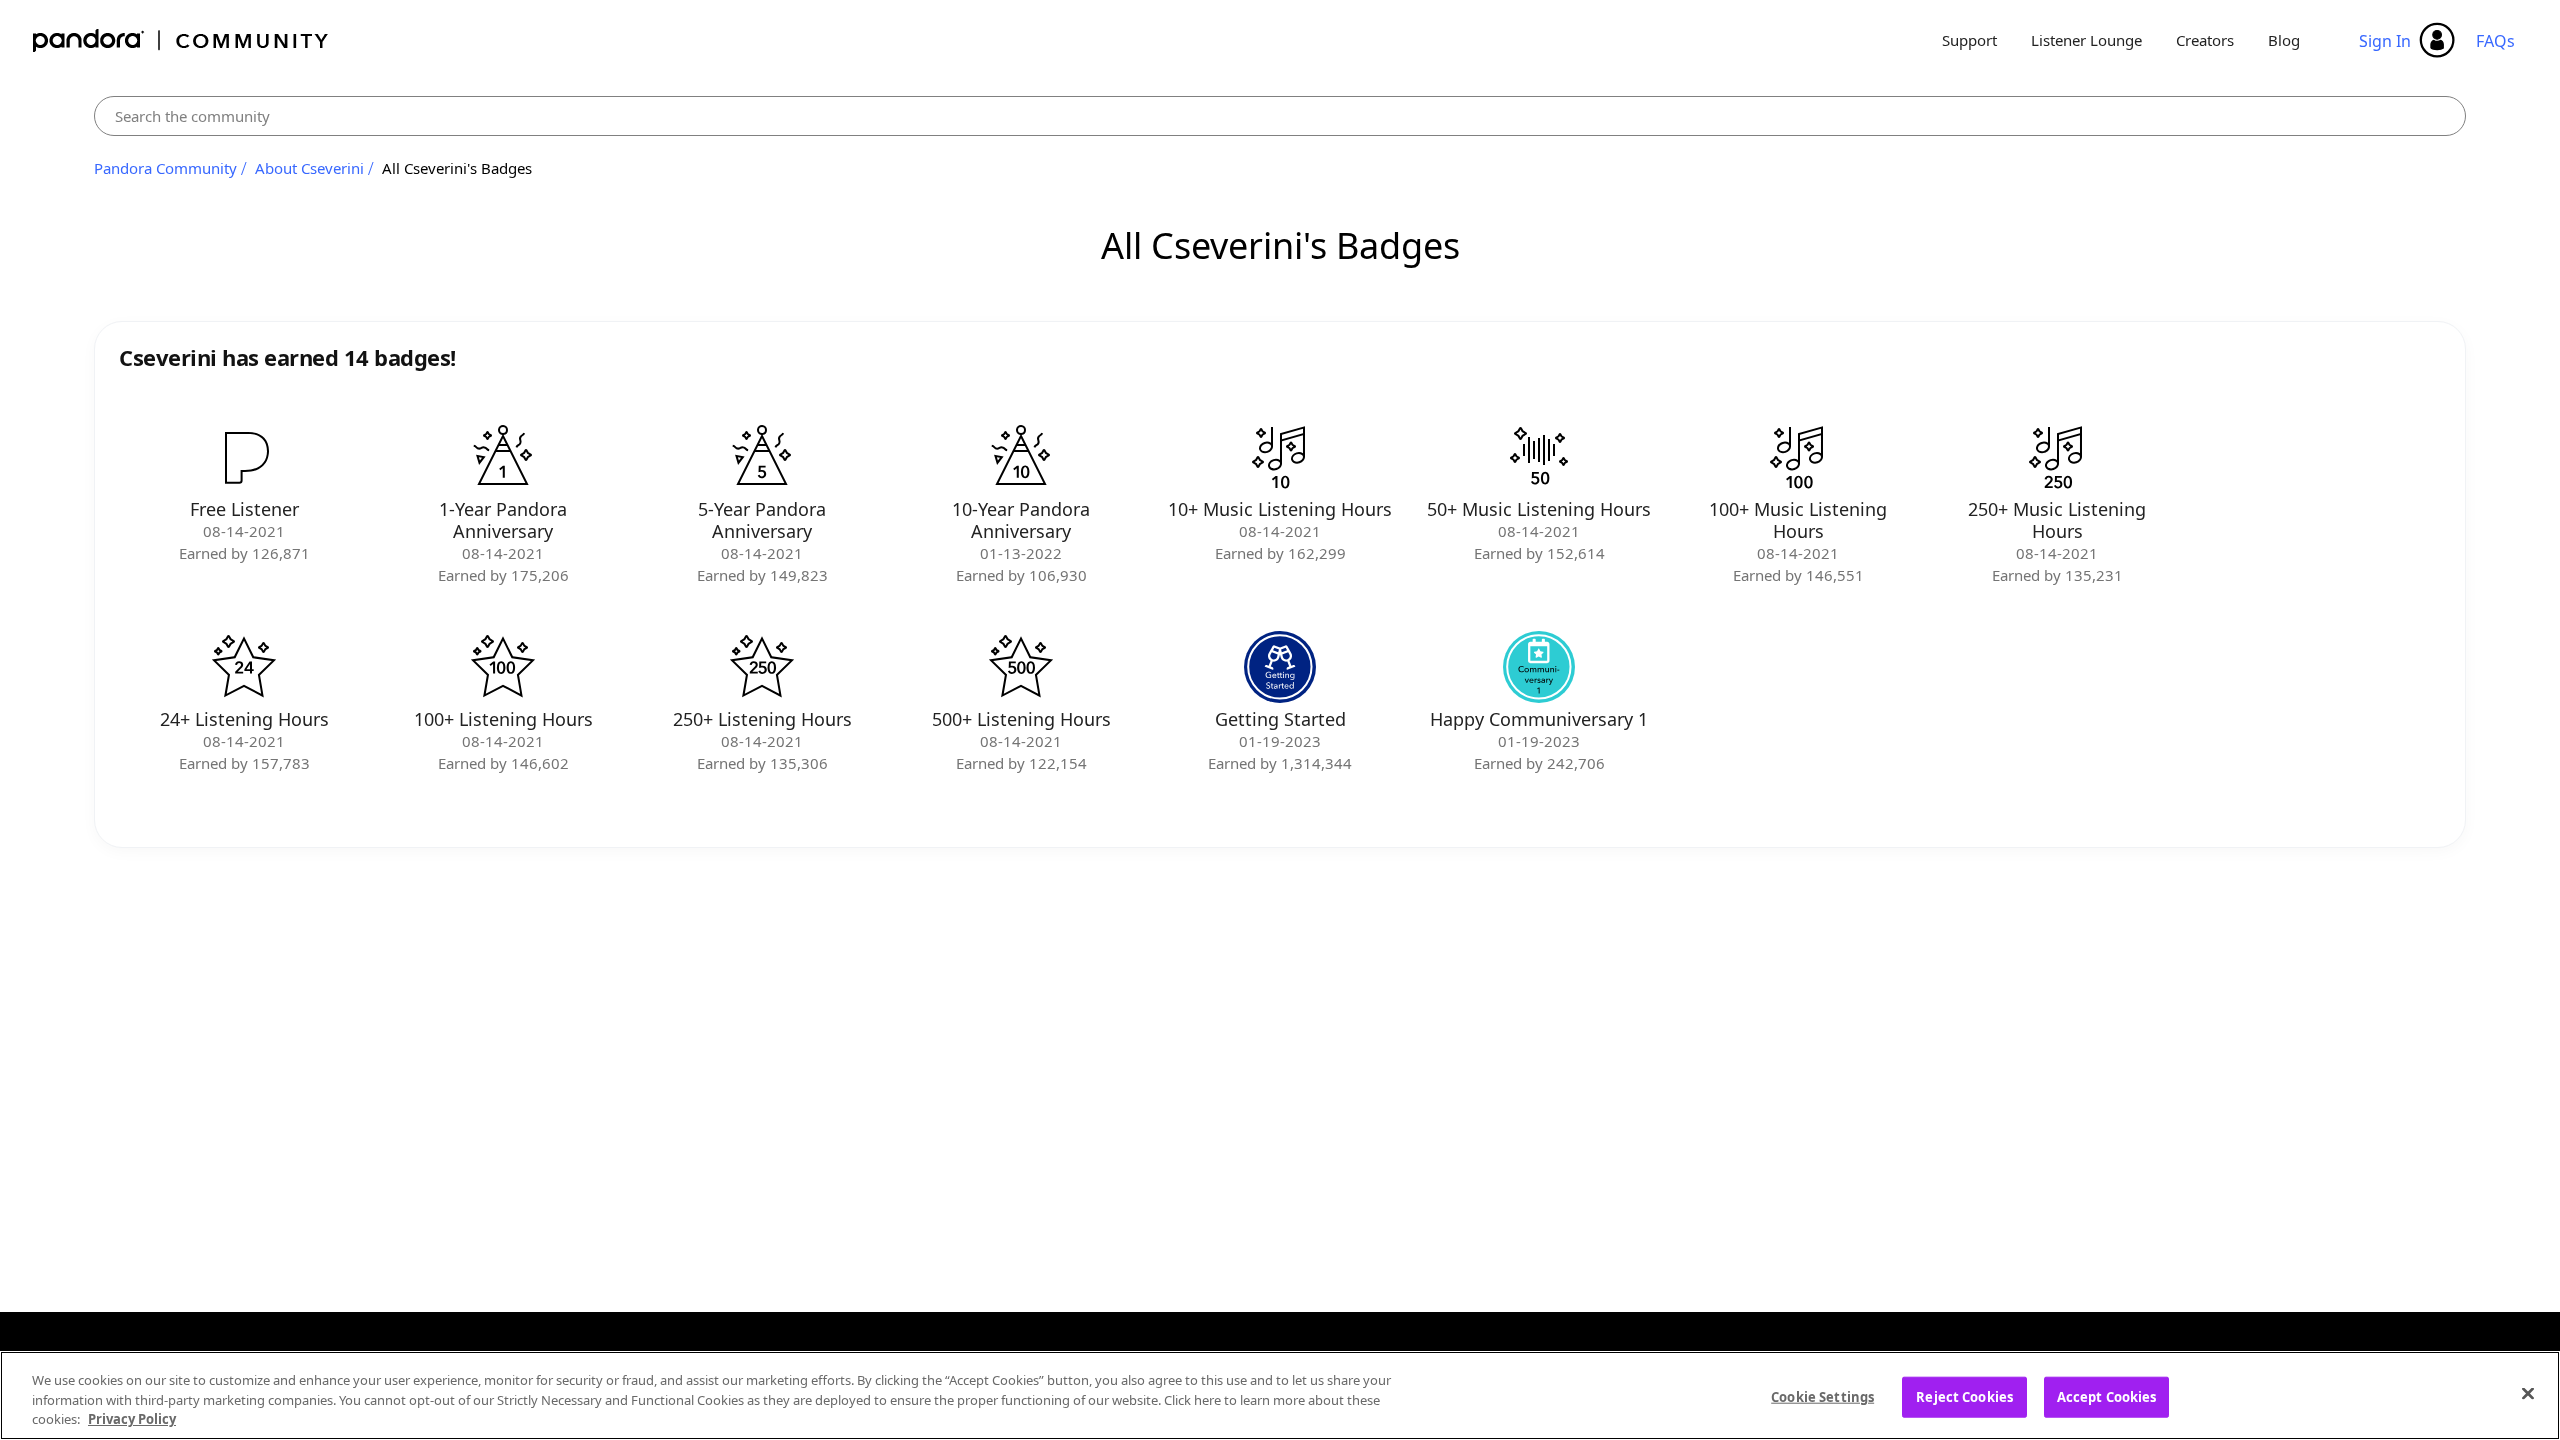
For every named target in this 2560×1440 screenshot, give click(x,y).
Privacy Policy (132, 1419)
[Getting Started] (1280, 667)
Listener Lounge (2086, 40)
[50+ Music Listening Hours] (1539, 457)
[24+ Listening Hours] (244, 667)
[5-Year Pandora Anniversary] (762, 457)
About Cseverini (309, 168)
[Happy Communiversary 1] (1539, 667)
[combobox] (1280, 116)
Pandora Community (181, 40)
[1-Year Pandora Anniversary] (503, 457)
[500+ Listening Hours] (1021, 667)
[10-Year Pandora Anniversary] (1021, 457)
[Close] (2528, 1393)
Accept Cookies (2107, 1396)
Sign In (2385, 41)
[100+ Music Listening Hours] (1798, 457)
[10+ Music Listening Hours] (1280, 457)
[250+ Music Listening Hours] (2057, 457)
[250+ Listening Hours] (762, 667)
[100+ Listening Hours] (503, 667)
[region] (1280, 1395)
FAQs (2495, 41)
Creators (2205, 40)
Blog (2284, 40)
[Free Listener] (244, 457)
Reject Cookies (1964, 1396)
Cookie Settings (1822, 1396)
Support (1969, 40)
